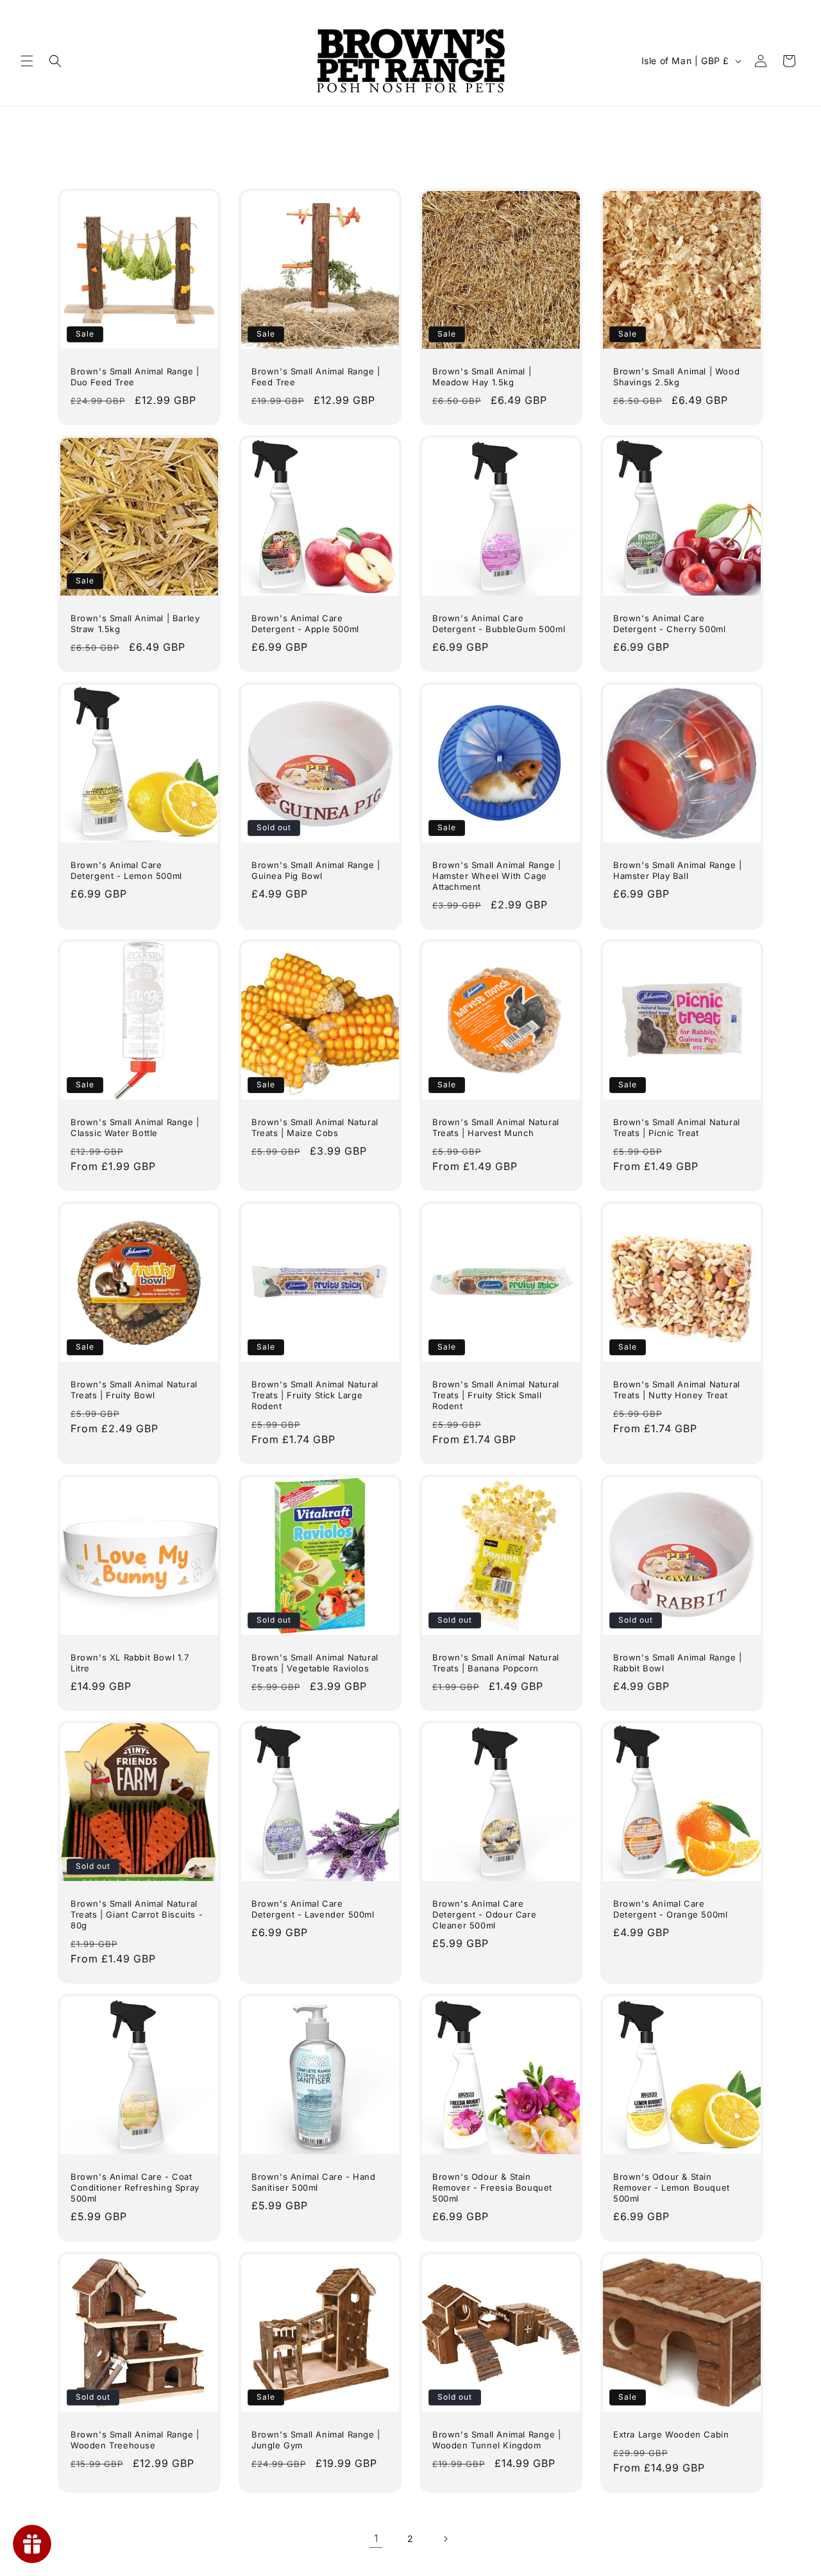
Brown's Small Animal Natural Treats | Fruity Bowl (134, 1390)
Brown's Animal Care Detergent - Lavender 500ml (313, 1909)
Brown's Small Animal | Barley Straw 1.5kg (135, 623)
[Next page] (445, 2539)
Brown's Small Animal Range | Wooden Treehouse (135, 2440)
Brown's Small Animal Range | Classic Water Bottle (135, 1127)
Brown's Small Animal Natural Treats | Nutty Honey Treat (677, 1390)
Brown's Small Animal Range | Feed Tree (316, 377)
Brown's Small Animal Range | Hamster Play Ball (678, 870)
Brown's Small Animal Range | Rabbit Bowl (678, 1663)
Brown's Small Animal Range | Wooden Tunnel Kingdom (497, 2440)
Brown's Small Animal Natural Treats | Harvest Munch (496, 1127)
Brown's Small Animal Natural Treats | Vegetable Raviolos (315, 1663)
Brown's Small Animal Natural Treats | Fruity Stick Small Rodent (496, 1395)
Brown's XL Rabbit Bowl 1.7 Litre (130, 1663)
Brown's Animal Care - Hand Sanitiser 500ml (314, 2182)
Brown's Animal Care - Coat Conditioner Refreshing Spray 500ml (135, 2187)
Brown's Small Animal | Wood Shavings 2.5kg (676, 377)
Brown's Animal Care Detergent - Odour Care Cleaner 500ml (484, 1914)
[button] (27, 61)
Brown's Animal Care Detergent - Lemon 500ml (126, 870)
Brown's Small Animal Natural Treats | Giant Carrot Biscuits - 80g (137, 1914)
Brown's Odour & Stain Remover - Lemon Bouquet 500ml (672, 2187)
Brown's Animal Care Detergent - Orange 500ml (670, 1909)
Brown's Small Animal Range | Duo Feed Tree (135, 377)
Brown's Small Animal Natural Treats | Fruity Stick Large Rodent (315, 1395)
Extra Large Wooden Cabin (671, 2434)
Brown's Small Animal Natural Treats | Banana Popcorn (496, 1663)
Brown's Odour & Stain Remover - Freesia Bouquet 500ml (492, 2187)
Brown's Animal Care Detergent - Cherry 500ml (669, 623)
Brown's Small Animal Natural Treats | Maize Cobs (315, 1127)
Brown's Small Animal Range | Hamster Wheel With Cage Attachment (497, 876)
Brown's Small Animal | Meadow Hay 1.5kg (482, 377)
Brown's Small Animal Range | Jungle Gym (316, 2440)
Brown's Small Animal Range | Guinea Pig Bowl (316, 870)
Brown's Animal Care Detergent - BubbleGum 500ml (499, 623)
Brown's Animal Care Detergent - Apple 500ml (305, 623)
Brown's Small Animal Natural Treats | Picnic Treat (677, 1127)
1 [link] (376, 2538)
